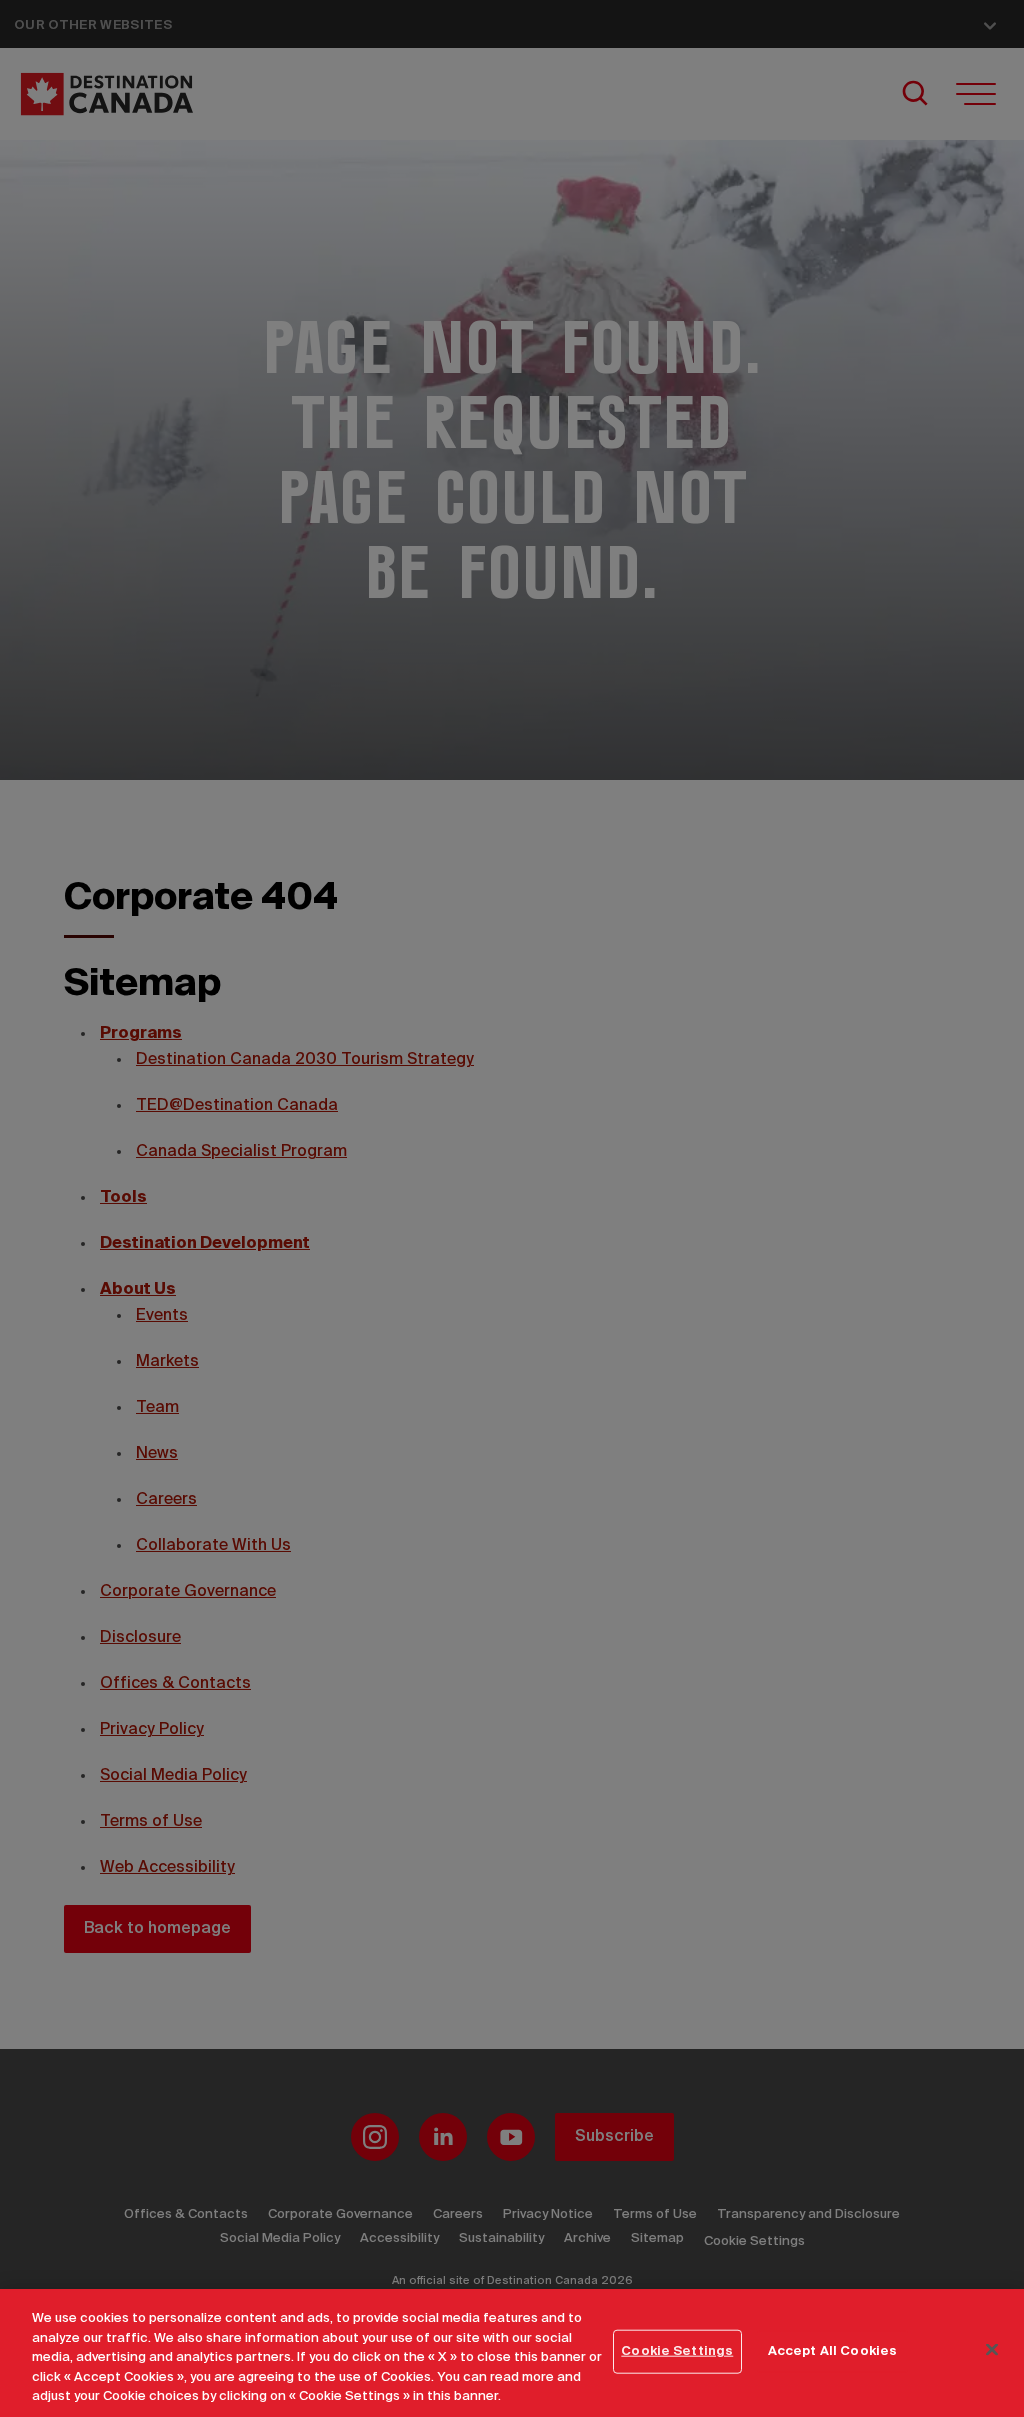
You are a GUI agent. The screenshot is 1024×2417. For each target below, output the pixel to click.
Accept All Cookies (832, 2351)
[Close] (992, 2350)
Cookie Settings (677, 2351)
